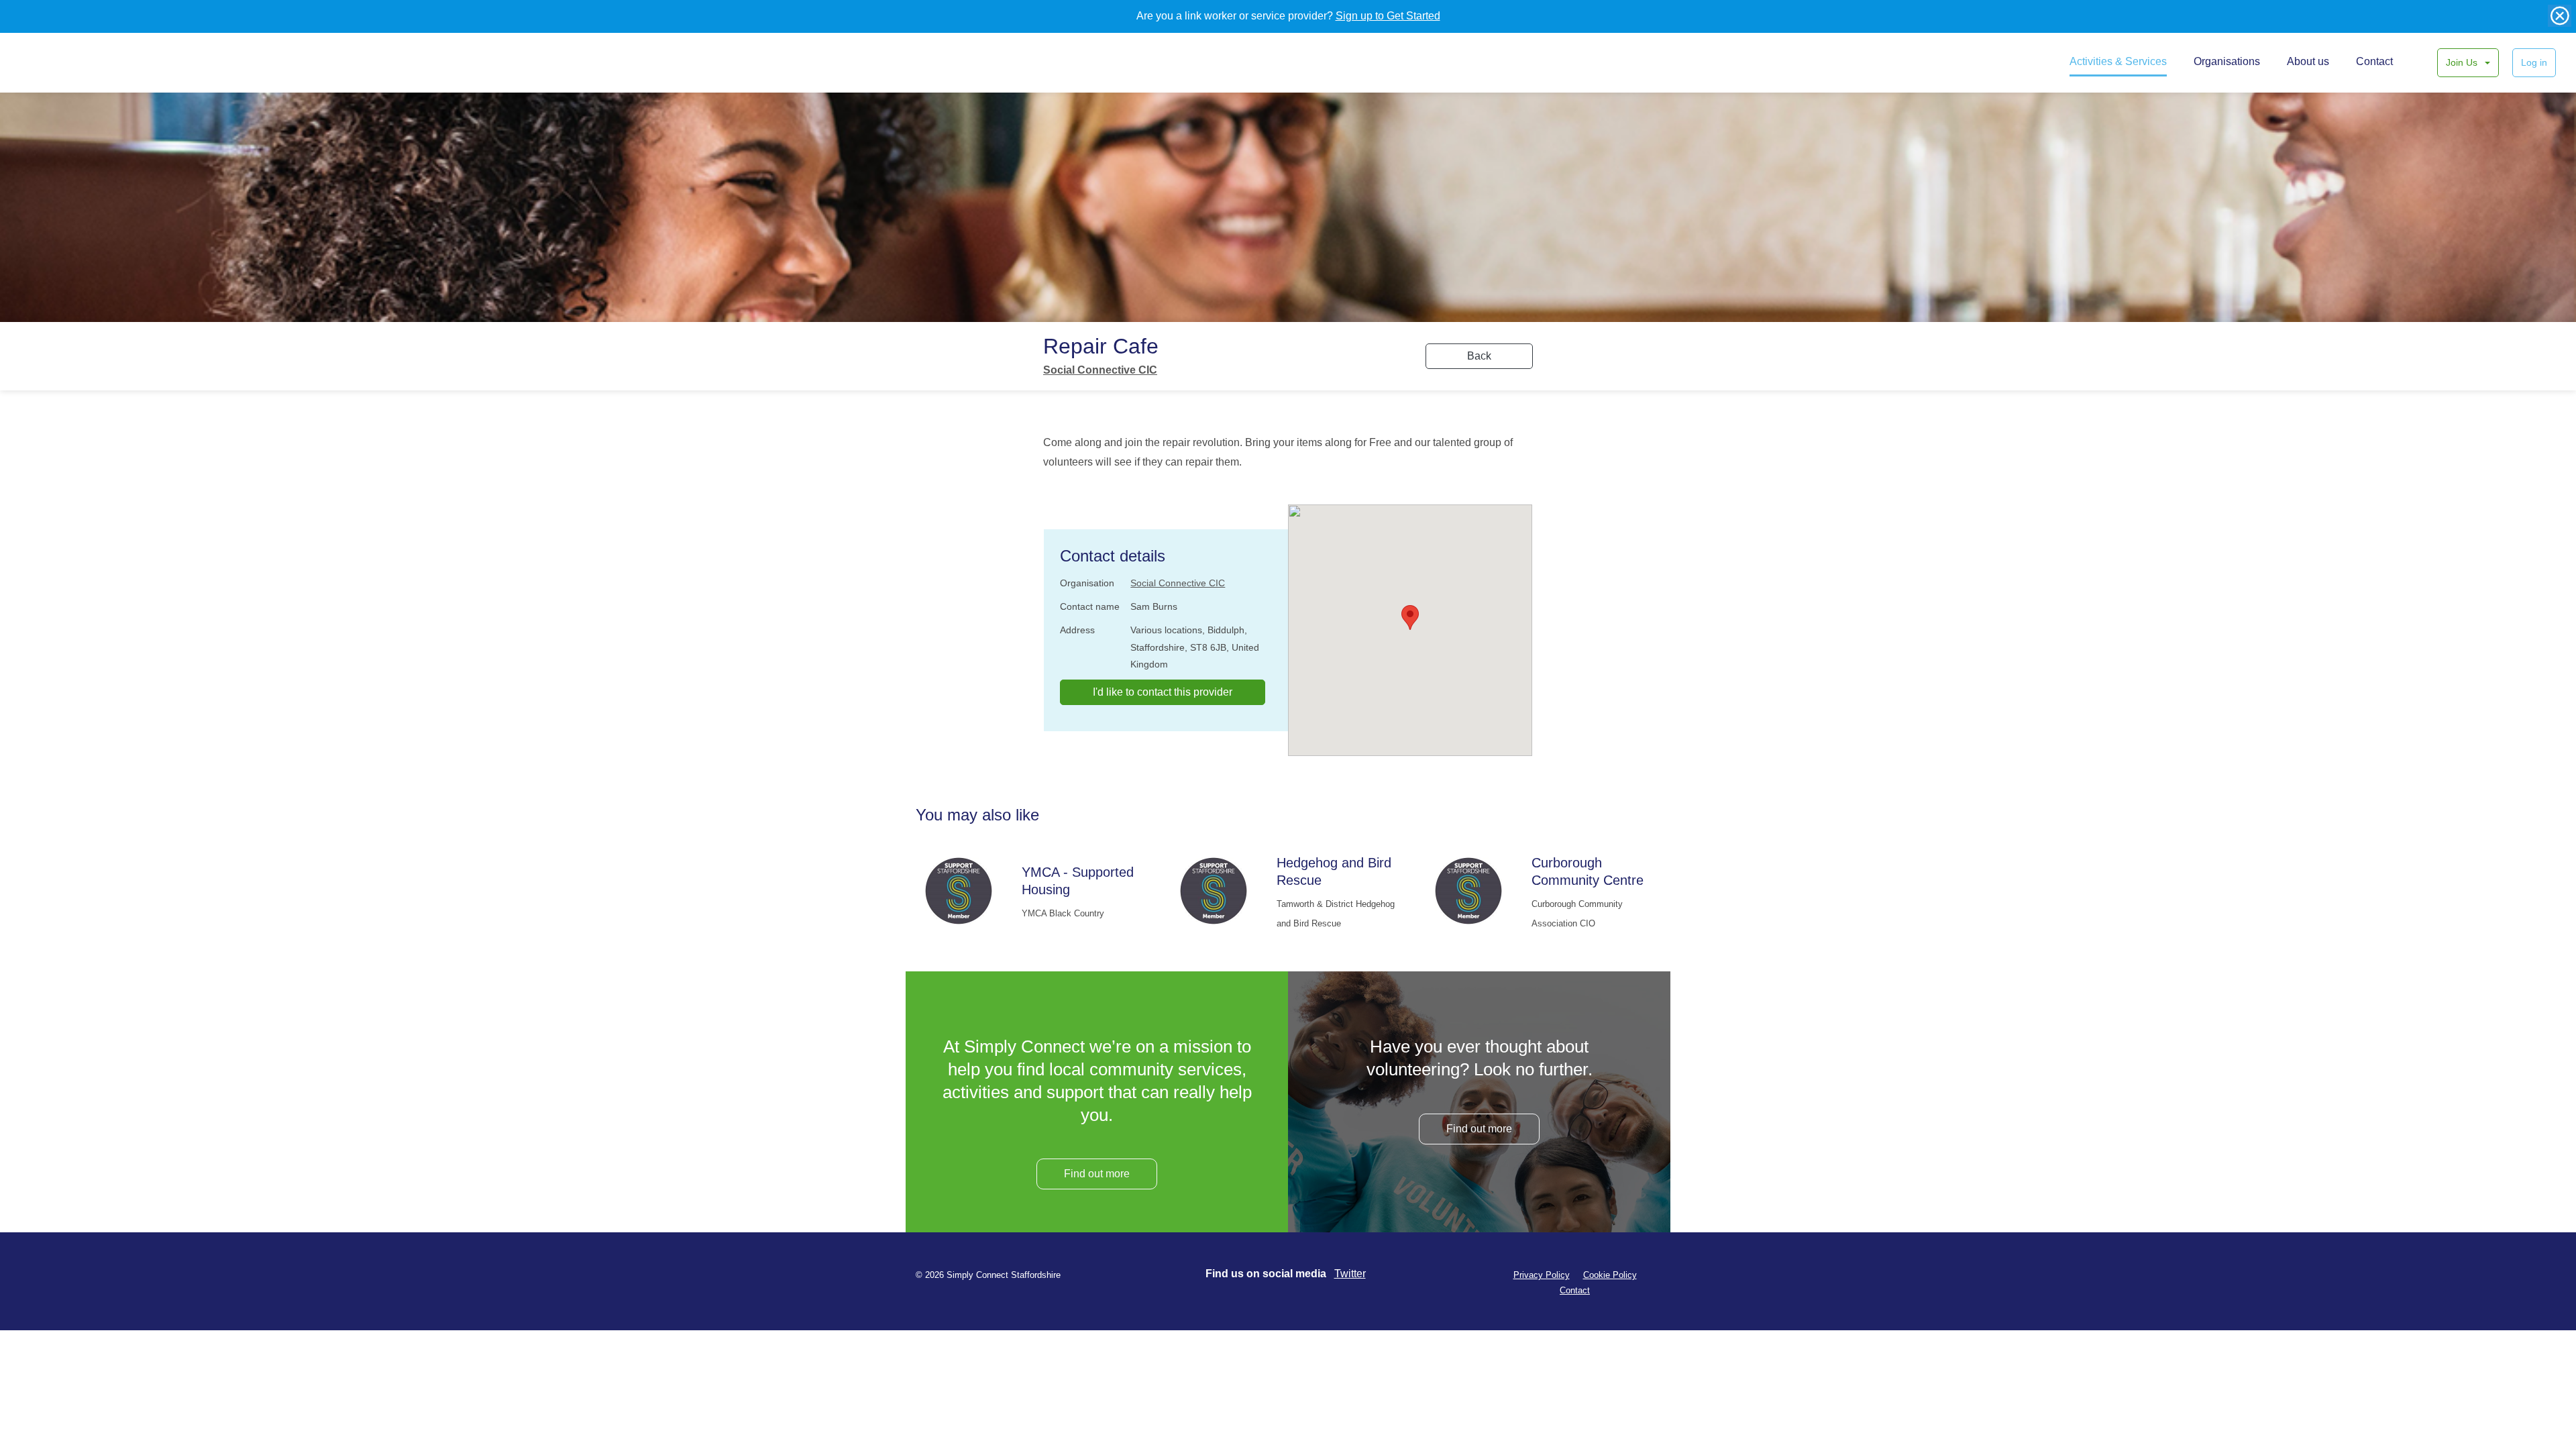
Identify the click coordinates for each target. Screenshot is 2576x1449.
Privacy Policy (1542, 1275)
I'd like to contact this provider (1163, 692)
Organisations (2227, 61)
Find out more (1097, 1174)
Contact (2374, 61)
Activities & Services (2118, 61)
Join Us (2463, 62)
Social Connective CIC (1100, 370)
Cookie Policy (1610, 1275)
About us (2308, 61)
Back (1479, 356)
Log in (2534, 62)
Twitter (1350, 1274)
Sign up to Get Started (1388, 16)
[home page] (65, 62)
